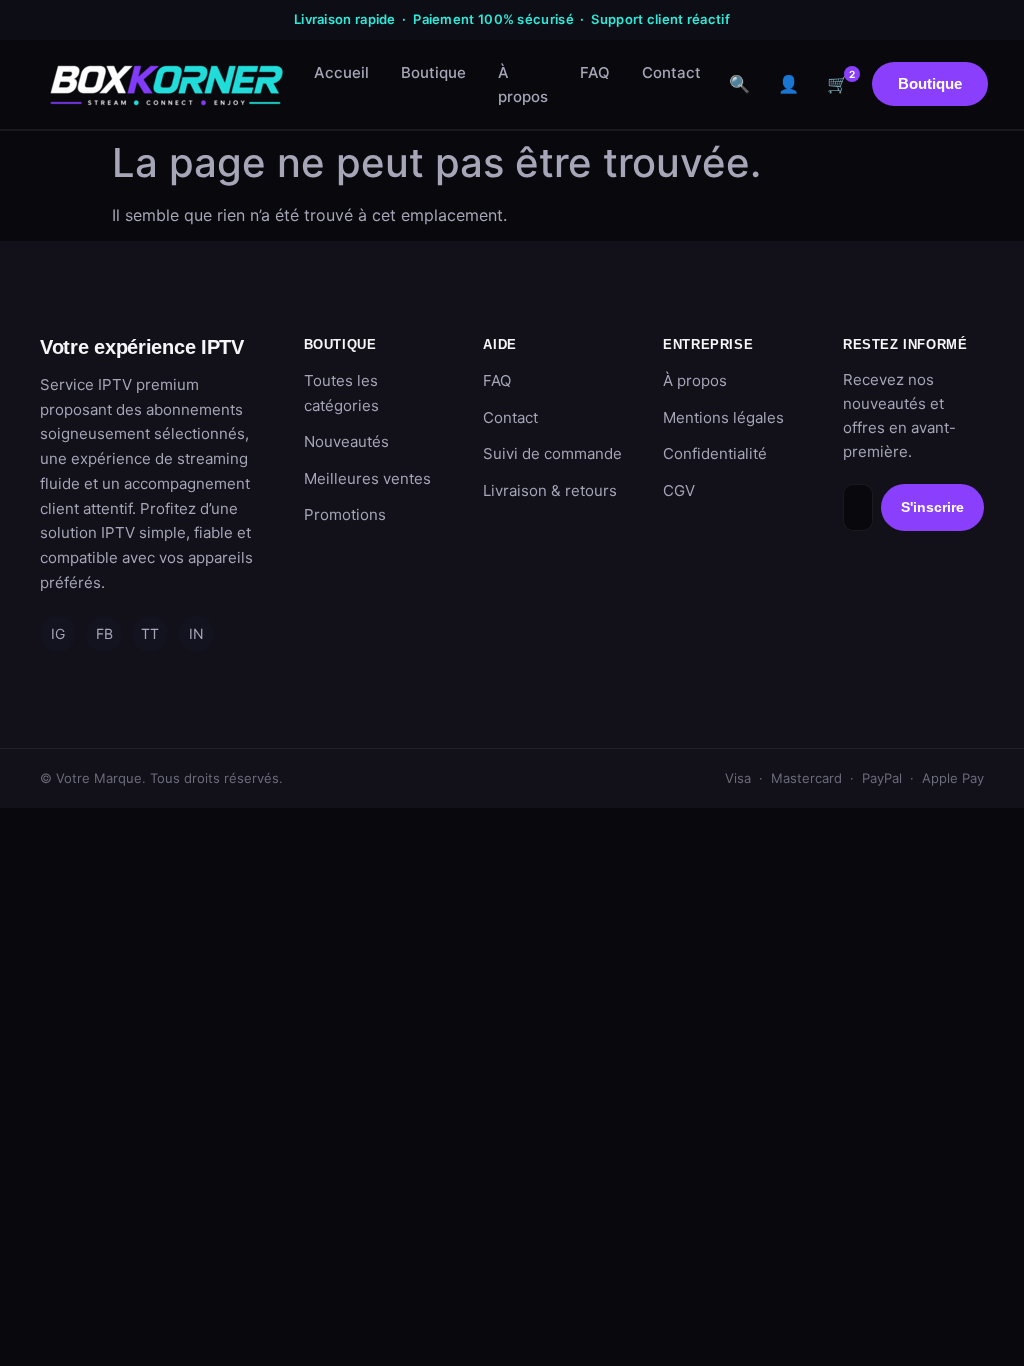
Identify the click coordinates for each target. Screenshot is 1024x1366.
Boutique (433, 72)
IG (58, 633)
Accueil (341, 72)
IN (196, 633)
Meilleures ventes (367, 478)
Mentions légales (723, 417)
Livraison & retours (550, 490)
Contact (671, 72)
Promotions (345, 514)
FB (104, 633)
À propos (523, 85)
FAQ (595, 72)
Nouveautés (346, 441)
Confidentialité (715, 453)
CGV (679, 490)
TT (150, 633)
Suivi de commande (552, 453)
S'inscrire (932, 507)
